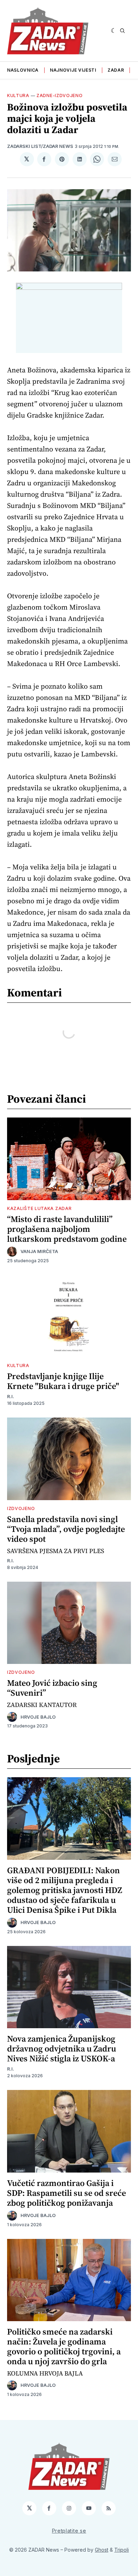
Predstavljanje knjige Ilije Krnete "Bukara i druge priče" (63, 1381)
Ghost (102, 2550)
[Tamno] (114, 31)
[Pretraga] (122, 31)
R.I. (11, 1397)
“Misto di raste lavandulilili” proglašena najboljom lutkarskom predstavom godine (67, 1229)
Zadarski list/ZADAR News (40, 146)
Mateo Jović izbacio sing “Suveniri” (52, 1688)
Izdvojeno (21, 1508)
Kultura (18, 95)
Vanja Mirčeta (39, 1251)
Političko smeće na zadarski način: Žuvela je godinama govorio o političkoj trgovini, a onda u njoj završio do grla (64, 2346)
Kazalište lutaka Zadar (39, 1208)
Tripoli (122, 2550)
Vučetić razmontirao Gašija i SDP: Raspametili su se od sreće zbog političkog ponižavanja (67, 2193)
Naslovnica (23, 70)
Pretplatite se (69, 2531)
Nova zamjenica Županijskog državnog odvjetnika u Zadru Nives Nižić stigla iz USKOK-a (62, 2048)
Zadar (116, 70)
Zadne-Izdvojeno (60, 95)
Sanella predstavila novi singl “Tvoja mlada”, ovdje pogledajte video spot (66, 1529)
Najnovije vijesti (73, 70)
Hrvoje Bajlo (38, 1717)
